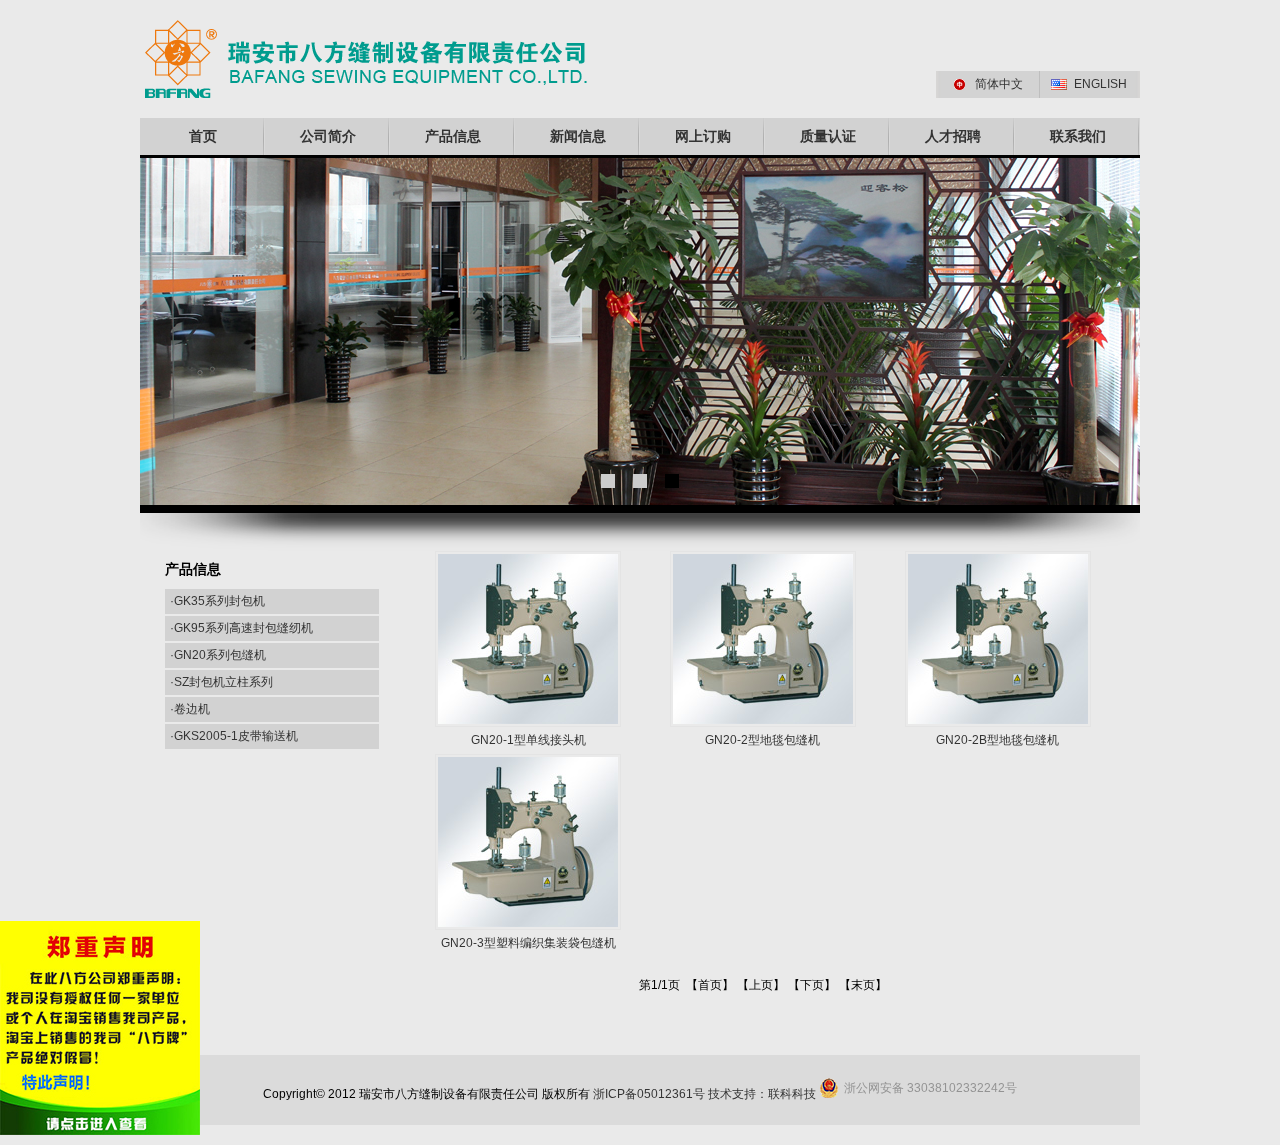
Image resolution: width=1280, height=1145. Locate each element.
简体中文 (999, 84)
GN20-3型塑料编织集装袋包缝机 (528, 943)
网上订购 (703, 136)
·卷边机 (190, 709)
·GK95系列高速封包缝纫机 (241, 628)
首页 (203, 136)
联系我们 (1078, 136)
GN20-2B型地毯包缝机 (997, 740)
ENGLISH (1100, 84)
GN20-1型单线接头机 (528, 740)
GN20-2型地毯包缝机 (762, 740)
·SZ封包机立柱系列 (221, 682)
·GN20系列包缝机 (218, 655)
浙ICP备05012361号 (649, 1094)
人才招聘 (953, 136)
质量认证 (828, 136)
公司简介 (328, 136)
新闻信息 (578, 136)
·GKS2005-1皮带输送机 (234, 736)
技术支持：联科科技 (762, 1094)
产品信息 (453, 136)
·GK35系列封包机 (217, 601)
